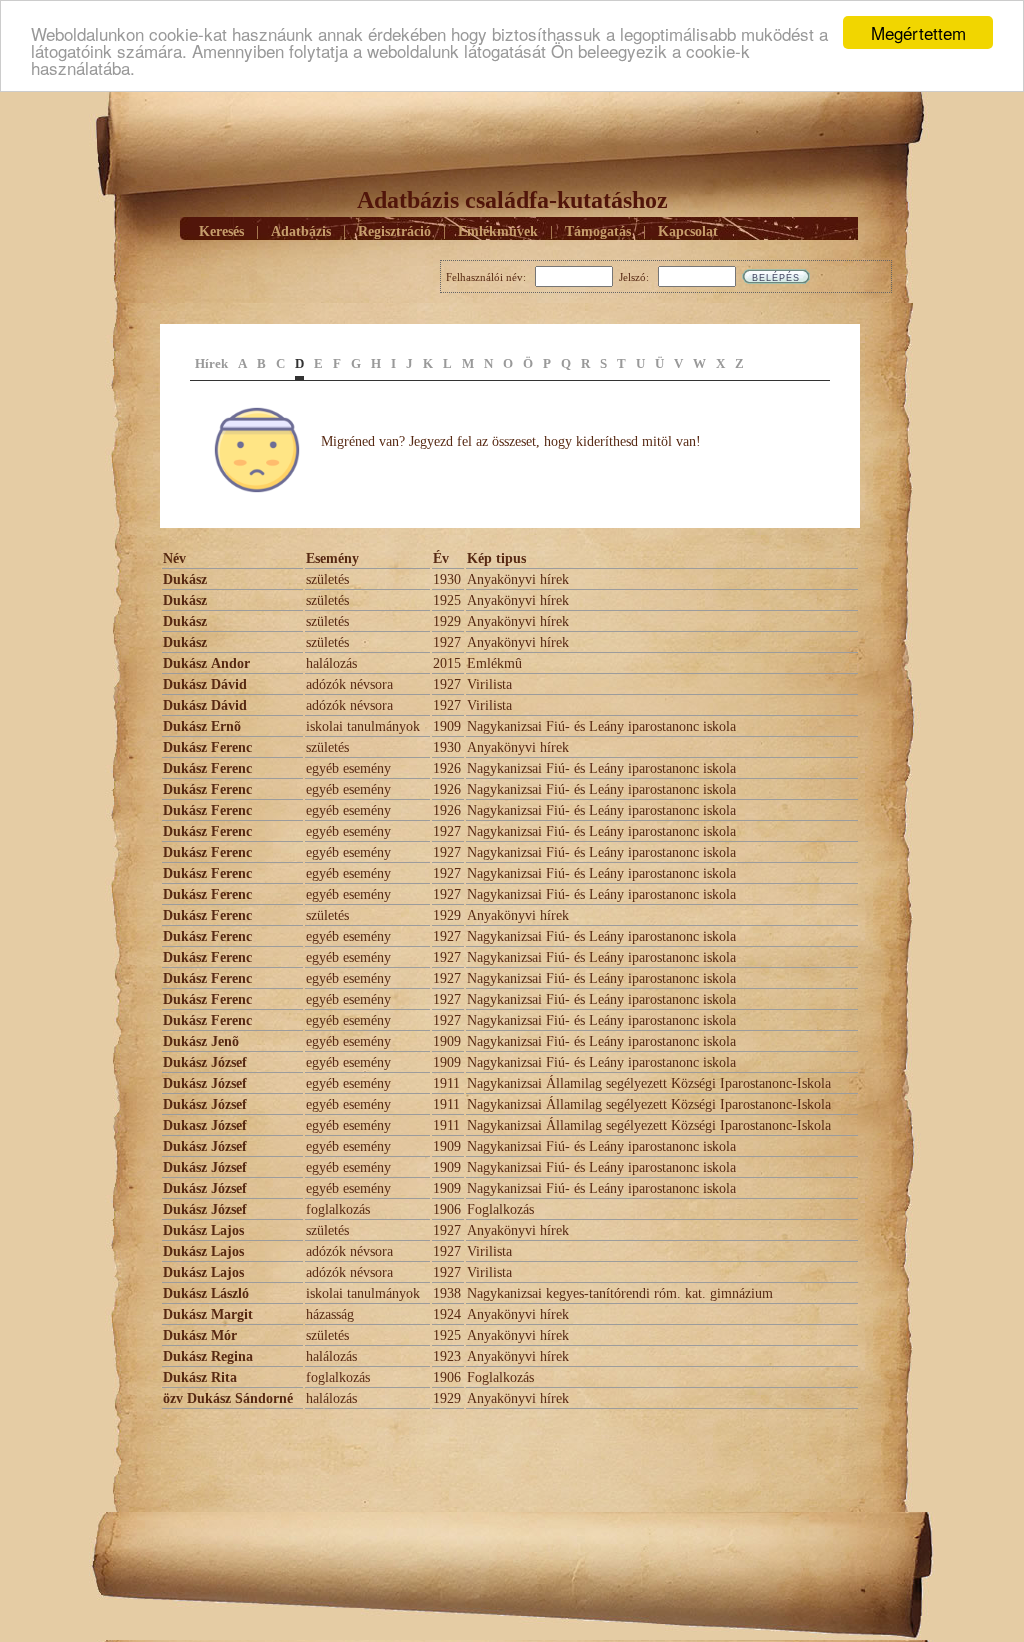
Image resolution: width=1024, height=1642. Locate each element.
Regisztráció (394, 231)
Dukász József (205, 1062)
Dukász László (206, 1293)
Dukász (187, 579)
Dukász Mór (200, 1335)
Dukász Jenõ (201, 1041)
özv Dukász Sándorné (228, 1398)
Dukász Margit (208, 1314)
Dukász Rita (200, 1377)
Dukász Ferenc (207, 747)
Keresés (221, 231)
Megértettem (918, 32)
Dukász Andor (206, 663)
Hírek (211, 363)
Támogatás (598, 231)
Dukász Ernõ (202, 726)
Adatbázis (301, 231)
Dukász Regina (208, 1356)
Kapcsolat (688, 231)
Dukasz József (205, 1125)
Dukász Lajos (203, 1230)
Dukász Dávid (205, 684)
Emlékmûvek (498, 231)
